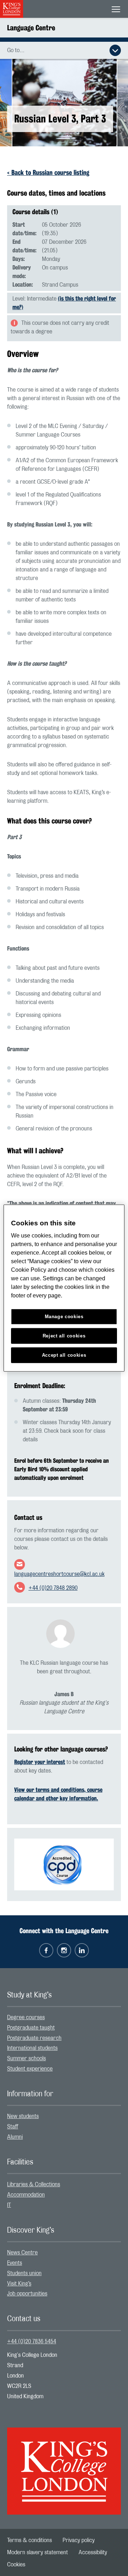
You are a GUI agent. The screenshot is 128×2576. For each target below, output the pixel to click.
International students (32, 2048)
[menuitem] (64, 2018)
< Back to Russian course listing (48, 172)
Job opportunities (27, 2294)
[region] (64, 1288)
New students (23, 2116)
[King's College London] (64, 2465)
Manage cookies (64, 1317)
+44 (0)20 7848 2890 (53, 1588)
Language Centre (31, 28)
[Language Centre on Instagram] (64, 1950)
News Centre (22, 2253)
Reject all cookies (64, 1336)
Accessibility (93, 2552)
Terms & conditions (30, 2540)
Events (15, 2263)
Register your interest (40, 1762)
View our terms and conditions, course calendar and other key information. (58, 1794)
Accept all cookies (64, 1355)
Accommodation (26, 2195)
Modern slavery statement (38, 2552)
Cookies (16, 2565)
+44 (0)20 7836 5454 (32, 2341)
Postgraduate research (34, 2038)
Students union (24, 2273)
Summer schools (26, 2058)
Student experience (30, 2069)
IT (9, 2205)
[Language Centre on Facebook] (46, 1950)
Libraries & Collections (34, 2184)
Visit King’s (19, 2284)
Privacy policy (79, 2540)
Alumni (15, 2137)
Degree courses (26, 2017)
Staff (13, 2127)
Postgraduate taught (31, 2028)
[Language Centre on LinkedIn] (82, 1950)
